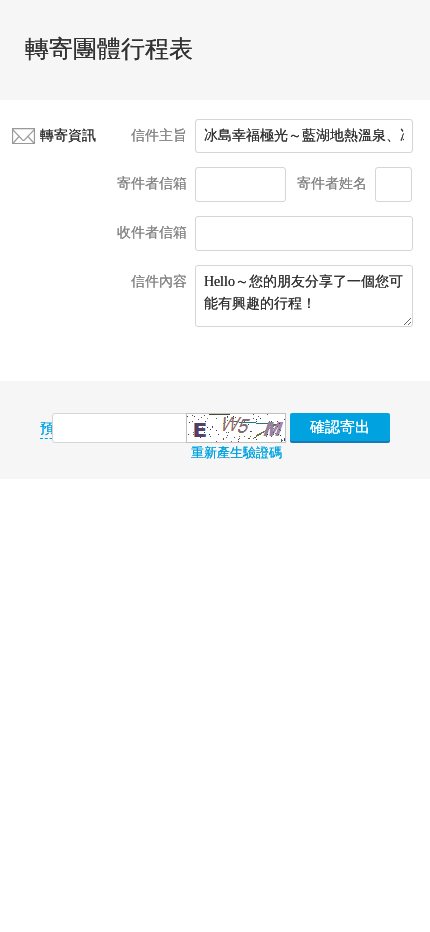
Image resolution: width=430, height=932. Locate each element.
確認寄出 (340, 427)
